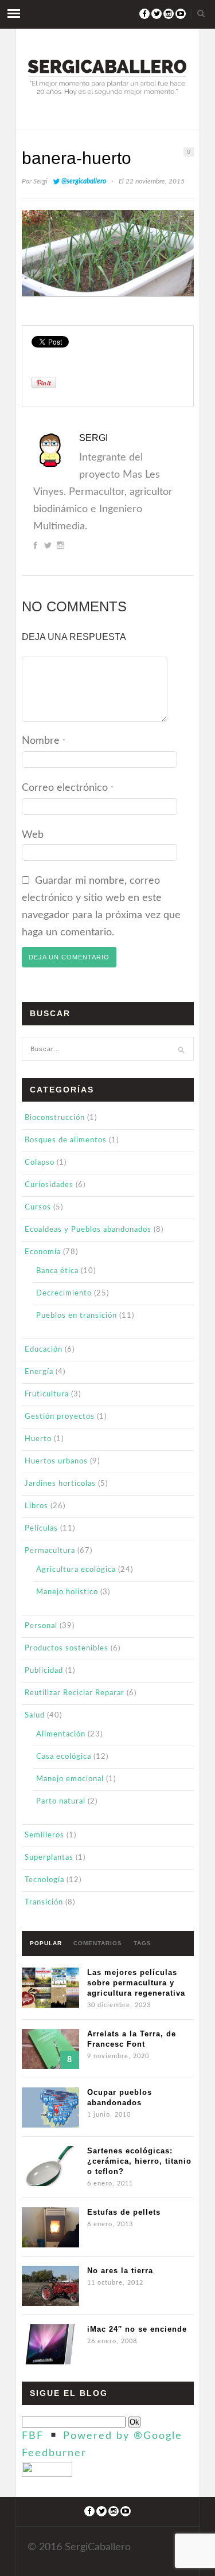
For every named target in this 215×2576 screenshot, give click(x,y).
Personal (41, 1626)
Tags (142, 1943)
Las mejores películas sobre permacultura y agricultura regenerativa (136, 1983)
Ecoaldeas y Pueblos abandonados (88, 1230)
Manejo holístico (67, 1592)
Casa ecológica (64, 1757)
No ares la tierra (120, 2271)
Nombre (44, 741)
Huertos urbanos (56, 1461)
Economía (43, 1252)
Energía (39, 1372)
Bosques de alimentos (66, 1140)
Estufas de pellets (124, 2212)
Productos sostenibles (67, 1648)
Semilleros (44, 1835)
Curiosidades (49, 1185)
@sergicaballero (84, 181)
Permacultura (50, 1551)
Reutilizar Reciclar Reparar (75, 1693)
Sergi (40, 181)
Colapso (40, 1163)
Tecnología (44, 1880)
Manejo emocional (70, 1779)
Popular (46, 1943)
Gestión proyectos (60, 1417)
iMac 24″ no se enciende (137, 2329)
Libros (36, 1506)
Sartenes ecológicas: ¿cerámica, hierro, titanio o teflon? (139, 2161)
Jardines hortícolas (60, 1484)
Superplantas (49, 1858)
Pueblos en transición (77, 1316)
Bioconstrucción (55, 1118)
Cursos (38, 1207)
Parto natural (61, 1802)
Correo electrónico (68, 788)
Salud (35, 1716)
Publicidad (44, 1671)
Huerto (38, 1439)
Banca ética (57, 1271)
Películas (41, 1529)
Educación (44, 1350)
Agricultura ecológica (76, 1570)
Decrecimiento (64, 1293)
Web (33, 835)
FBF (33, 2436)
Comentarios (98, 1943)
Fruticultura (47, 1394)
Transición (44, 1902)
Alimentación (61, 1734)
